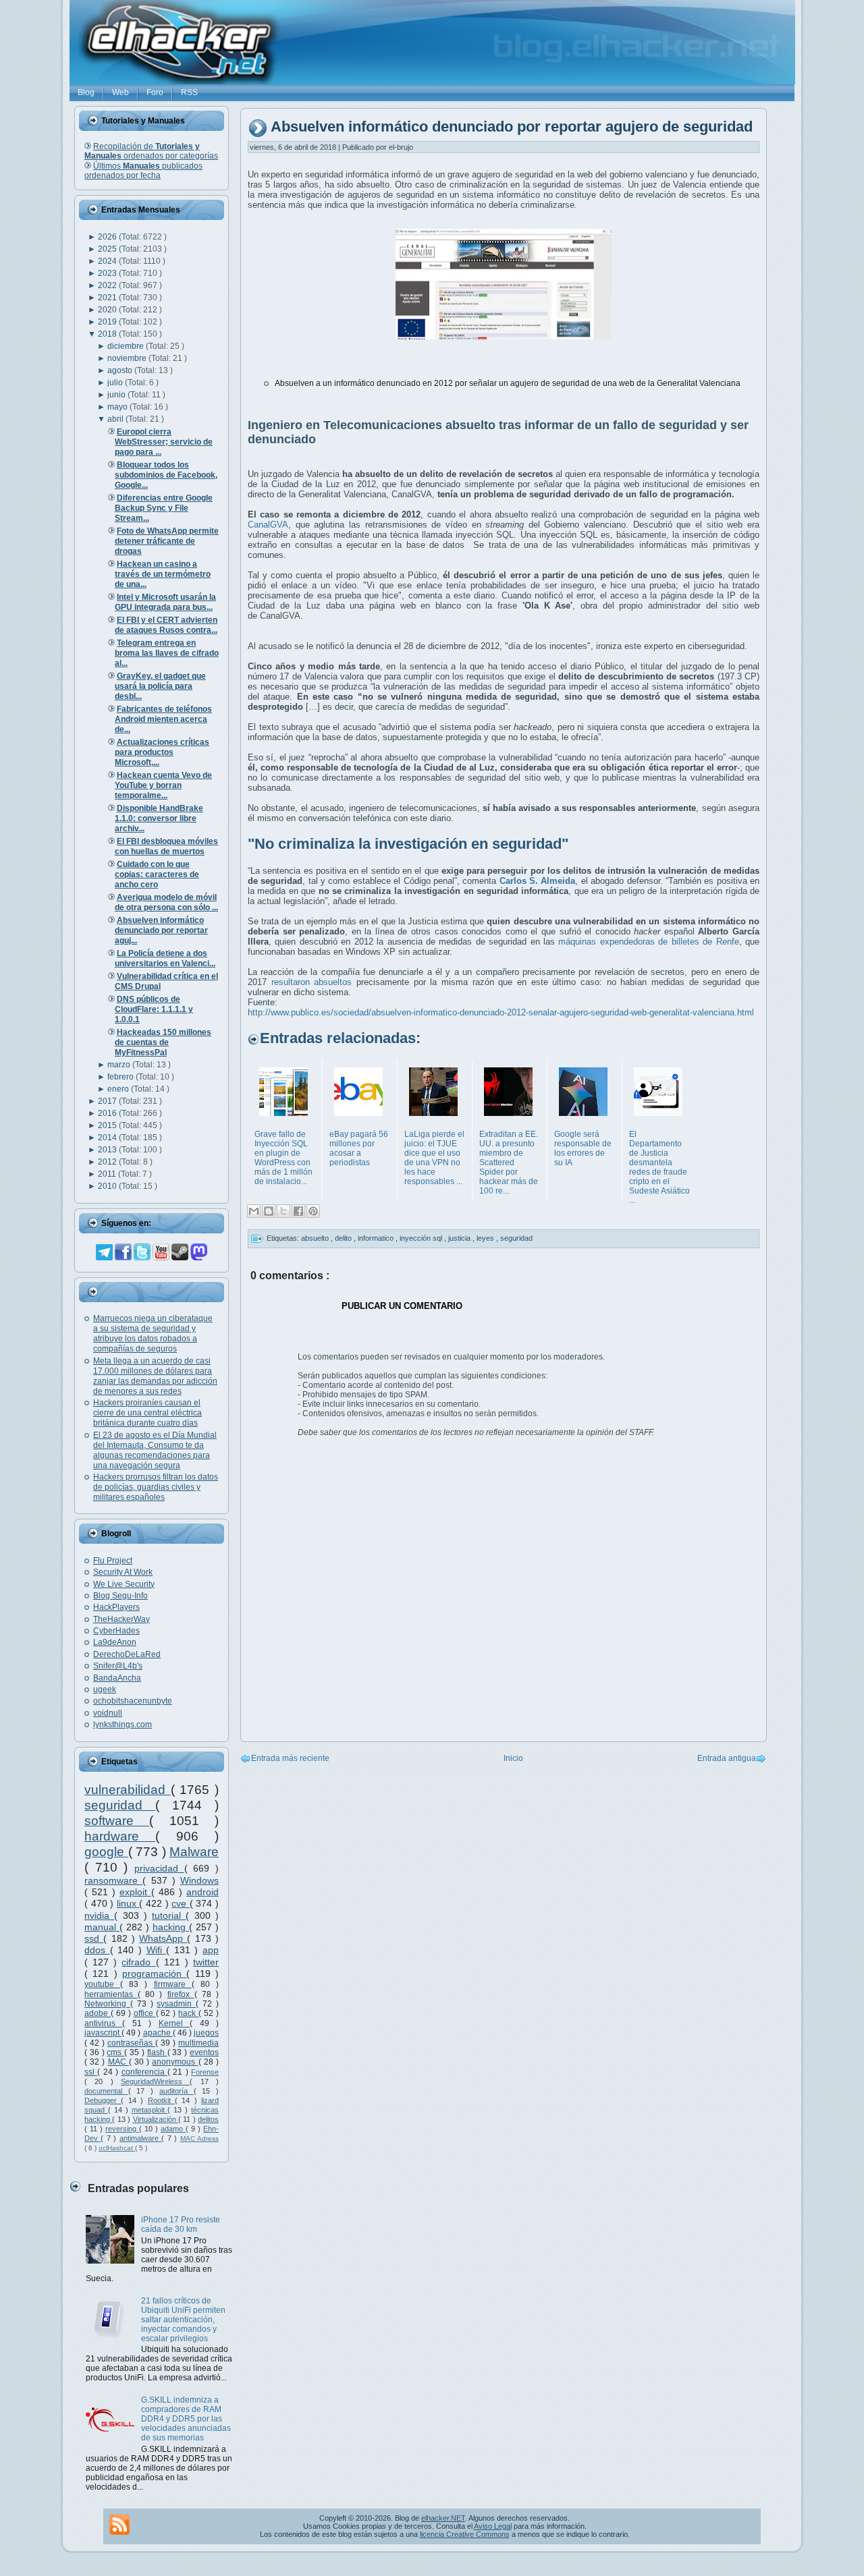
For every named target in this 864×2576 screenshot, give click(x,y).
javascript (103, 2033)
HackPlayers (116, 1607)
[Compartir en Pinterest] (313, 1211)
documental (106, 2091)
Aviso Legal (493, 2526)
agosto (121, 370)
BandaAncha (117, 1678)
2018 (108, 334)
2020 (108, 310)
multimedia (198, 2043)
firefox (181, 1994)
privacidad (159, 1868)
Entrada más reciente (290, 1758)
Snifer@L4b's (118, 1666)
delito (344, 1238)
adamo (173, 2129)
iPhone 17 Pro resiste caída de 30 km (181, 2224)
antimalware (140, 2138)
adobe (98, 2013)
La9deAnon (115, 1642)
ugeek (105, 1689)
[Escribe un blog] (269, 1211)
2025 (108, 249)
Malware (194, 1852)
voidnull (108, 1713)
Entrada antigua (727, 1758)
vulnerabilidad (128, 1790)
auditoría (177, 2091)
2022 (108, 285)
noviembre (128, 358)
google (106, 1852)
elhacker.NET (443, 2518)
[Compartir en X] (283, 1211)
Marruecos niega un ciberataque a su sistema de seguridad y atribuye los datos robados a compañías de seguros (153, 1334)
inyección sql (422, 1238)
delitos (208, 2119)
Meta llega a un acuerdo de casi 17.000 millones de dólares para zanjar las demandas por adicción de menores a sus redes (155, 1376)
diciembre (127, 346)
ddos (97, 1950)
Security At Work (123, 1572)
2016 (108, 1113)
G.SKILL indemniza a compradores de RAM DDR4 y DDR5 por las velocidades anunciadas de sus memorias (186, 2419)
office (145, 2013)
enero (119, 1089)
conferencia (144, 2072)
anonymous (175, 2062)
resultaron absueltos (312, 982)
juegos (206, 2033)
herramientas (111, 1994)
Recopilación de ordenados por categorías (151, 151)
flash (157, 2052)
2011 (108, 1174)
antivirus (103, 2023)
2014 (108, 1138)
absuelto (316, 1238)
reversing (122, 2129)
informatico (377, 1238)
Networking (107, 2004)
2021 (108, 298)
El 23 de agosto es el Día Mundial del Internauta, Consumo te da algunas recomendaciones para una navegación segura (155, 1450)
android (202, 1892)
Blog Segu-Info (120, 1596)
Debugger (103, 2100)
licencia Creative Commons (465, 2534)
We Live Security (124, 1584)
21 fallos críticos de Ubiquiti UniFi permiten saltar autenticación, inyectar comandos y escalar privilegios (183, 2320)
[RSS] (119, 2525)
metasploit (150, 2110)
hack (188, 2013)
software (117, 1821)
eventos (204, 2052)
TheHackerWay (122, 1619)
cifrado (138, 1962)
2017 (108, 1101)
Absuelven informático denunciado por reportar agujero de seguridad (512, 127)
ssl (91, 2072)
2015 (108, 1125)
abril (116, 419)
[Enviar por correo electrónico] (254, 1211)
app (211, 1950)
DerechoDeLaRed (127, 1654)
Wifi (157, 1950)
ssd (94, 1938)
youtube (102, 1984)
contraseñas (131, 2043)
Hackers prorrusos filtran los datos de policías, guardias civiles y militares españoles (156, 1487)
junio (117, 395)
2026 (108, 237)
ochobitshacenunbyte (133, 1701)
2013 (108, 1150)
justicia (460, 1238)
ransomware (113, 1880)
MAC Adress (199, 2138)
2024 (108, 261)
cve (181, 1903)
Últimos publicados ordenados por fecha (143, 171)
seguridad (120, 1805)
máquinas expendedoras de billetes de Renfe (648, 942)
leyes (486, 1238)
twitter (206, 1962)
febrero (122, 1077)
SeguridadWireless (155, 2081)
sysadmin (176, 2004)
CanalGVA (268, 525)
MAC (118, 2062)
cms (115, 2052)
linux (128, 1903)
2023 (108, 273)
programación (154, 1973)
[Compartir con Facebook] (298, 1211)
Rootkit (161, 2100)
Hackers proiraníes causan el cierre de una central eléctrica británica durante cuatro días (147, 1413)
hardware (120, 1836)
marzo (120, 1065)
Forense (205, 2072)
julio (116, 383)
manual (102, 1927)
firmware (173, 1984)
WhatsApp (163, 1938)
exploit (135, 1892)
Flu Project (113, 1561)
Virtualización (156, 2119)
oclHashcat (117, 2148)
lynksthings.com (123, 1725)
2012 (108, 1162)
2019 (108, 322)
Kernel (174, 2023)
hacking (171, 1927)
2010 (108, 1186)
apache (158, 2033)
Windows (199, 1880)
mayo (118, 407)
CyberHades (116, 1631)
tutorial (169, 1915)
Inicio (513, 1758)
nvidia (99, 1915)
